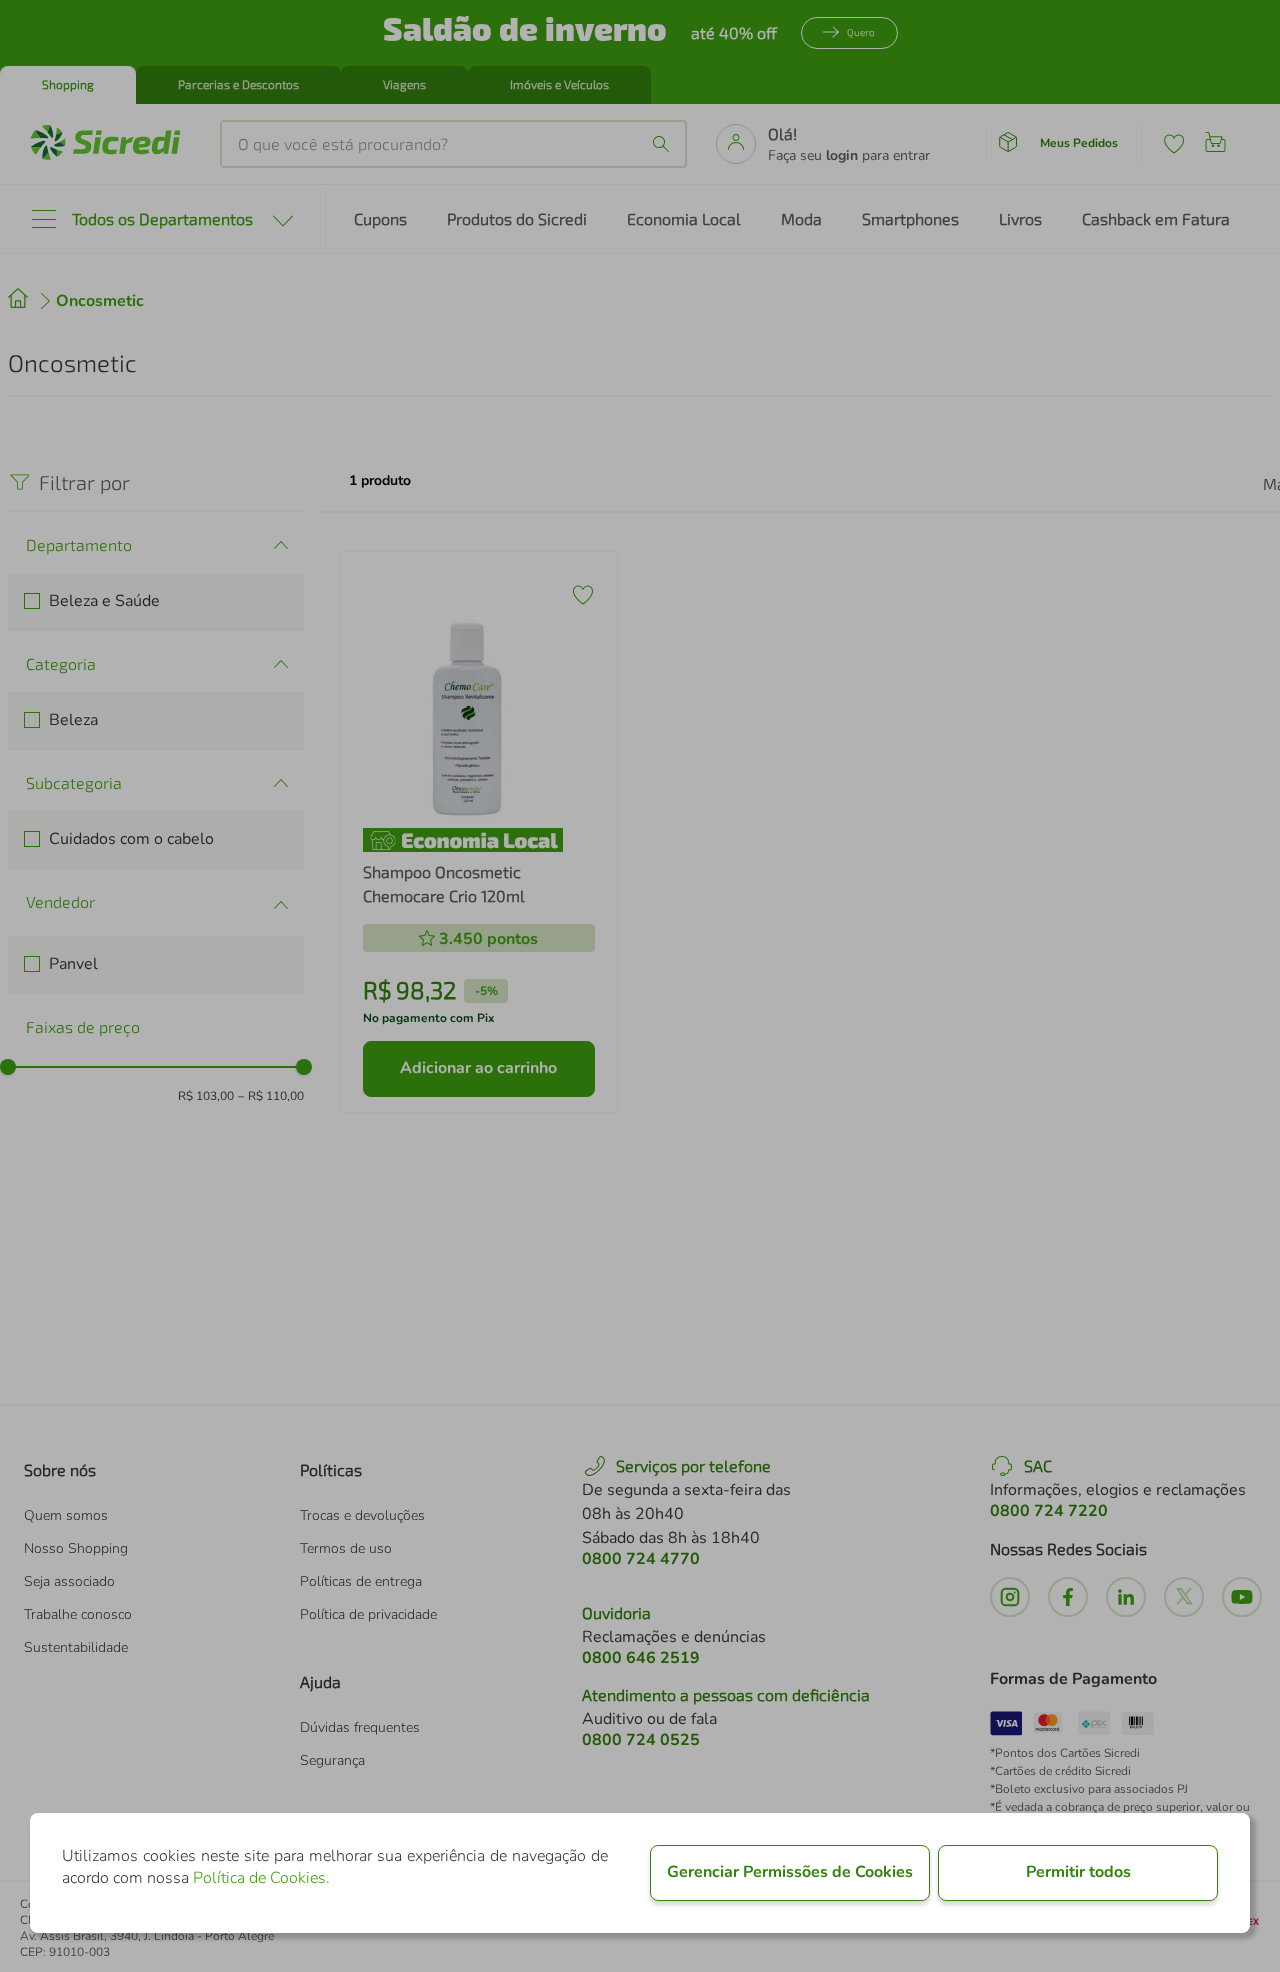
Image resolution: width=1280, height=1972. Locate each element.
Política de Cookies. (261, 1878)
